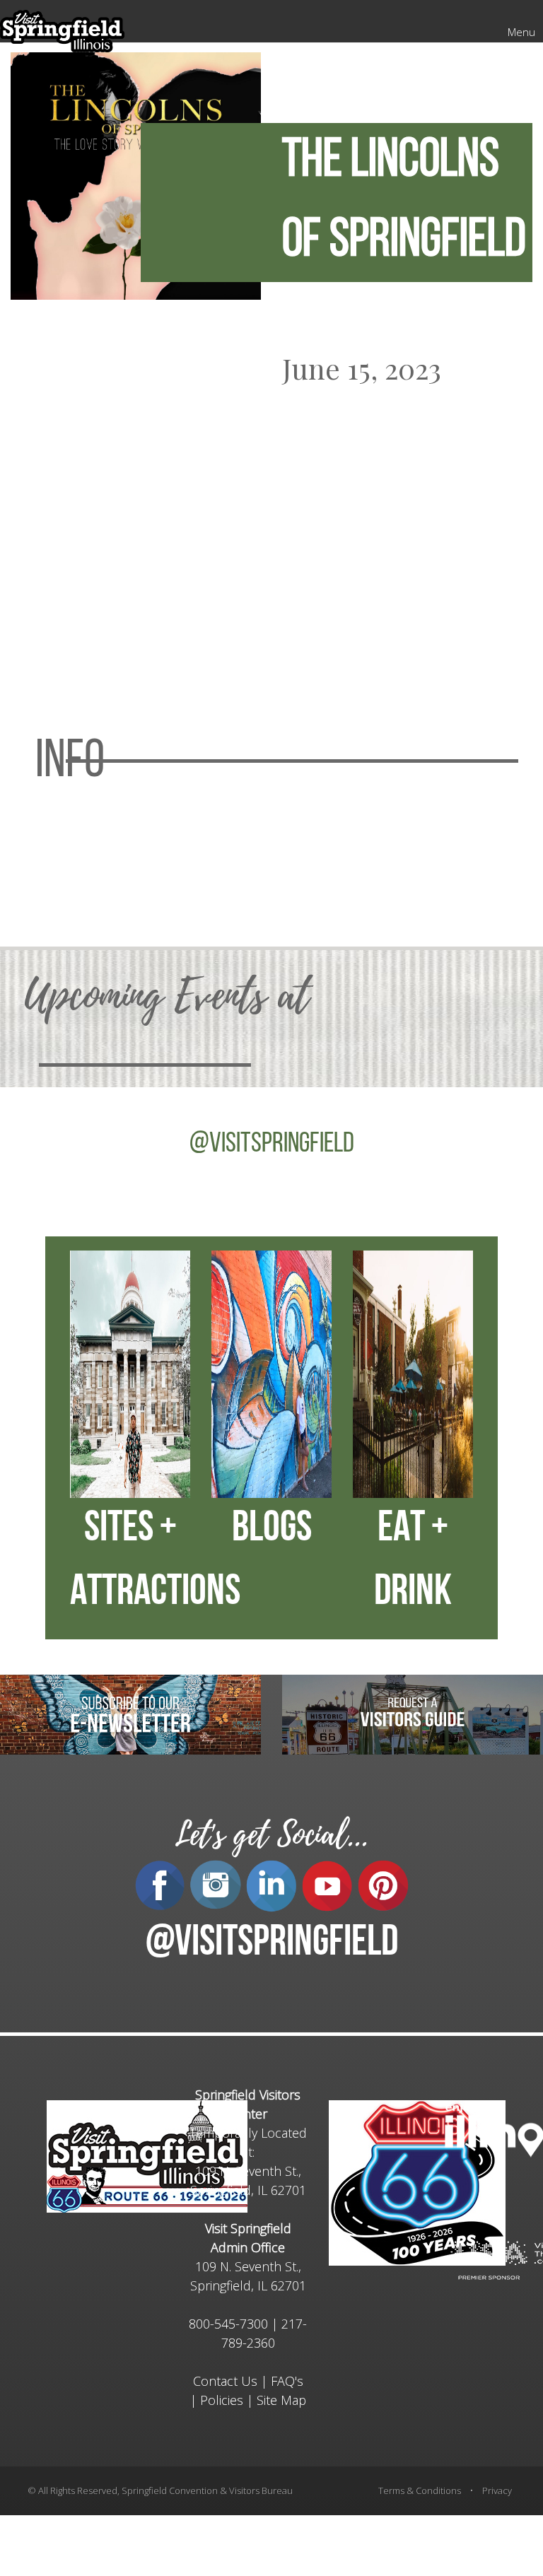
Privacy (497, 2490)
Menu (521, 32)
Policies (222, 2400)
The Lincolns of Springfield (404, 202)
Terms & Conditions (420, 2490)
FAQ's (287, 2381)
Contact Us (225, 2381)
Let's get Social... (271, 1835)
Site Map (281, 2400)
